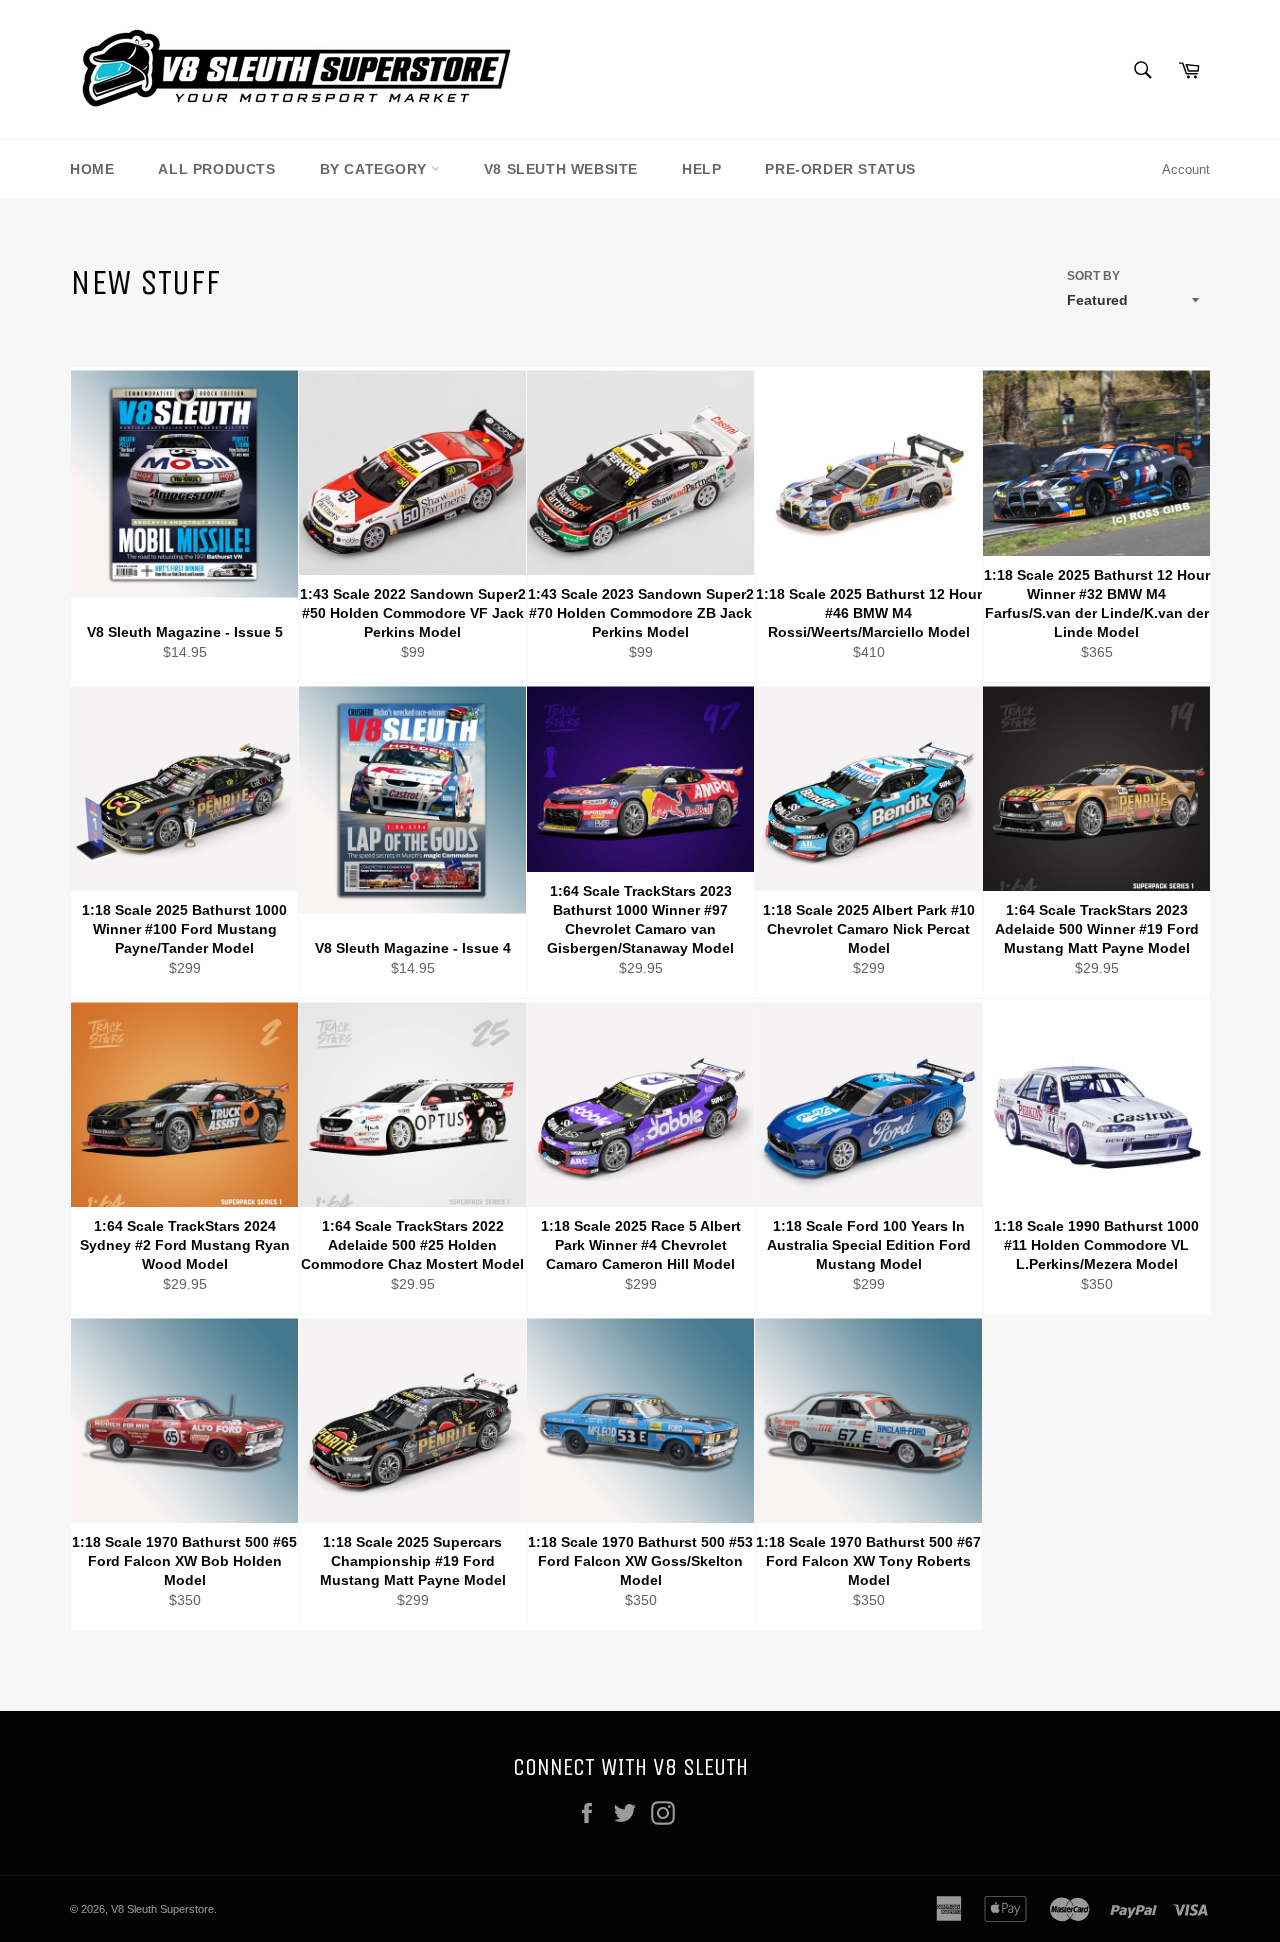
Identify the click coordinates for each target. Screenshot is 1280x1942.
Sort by (1093, 276)
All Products (216, 169)
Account (1186, 169)
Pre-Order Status (840, 169)
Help (701, 169)
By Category (375, 169)
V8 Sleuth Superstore (162, 1909)
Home (92, 169)
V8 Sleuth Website (561, 169)
